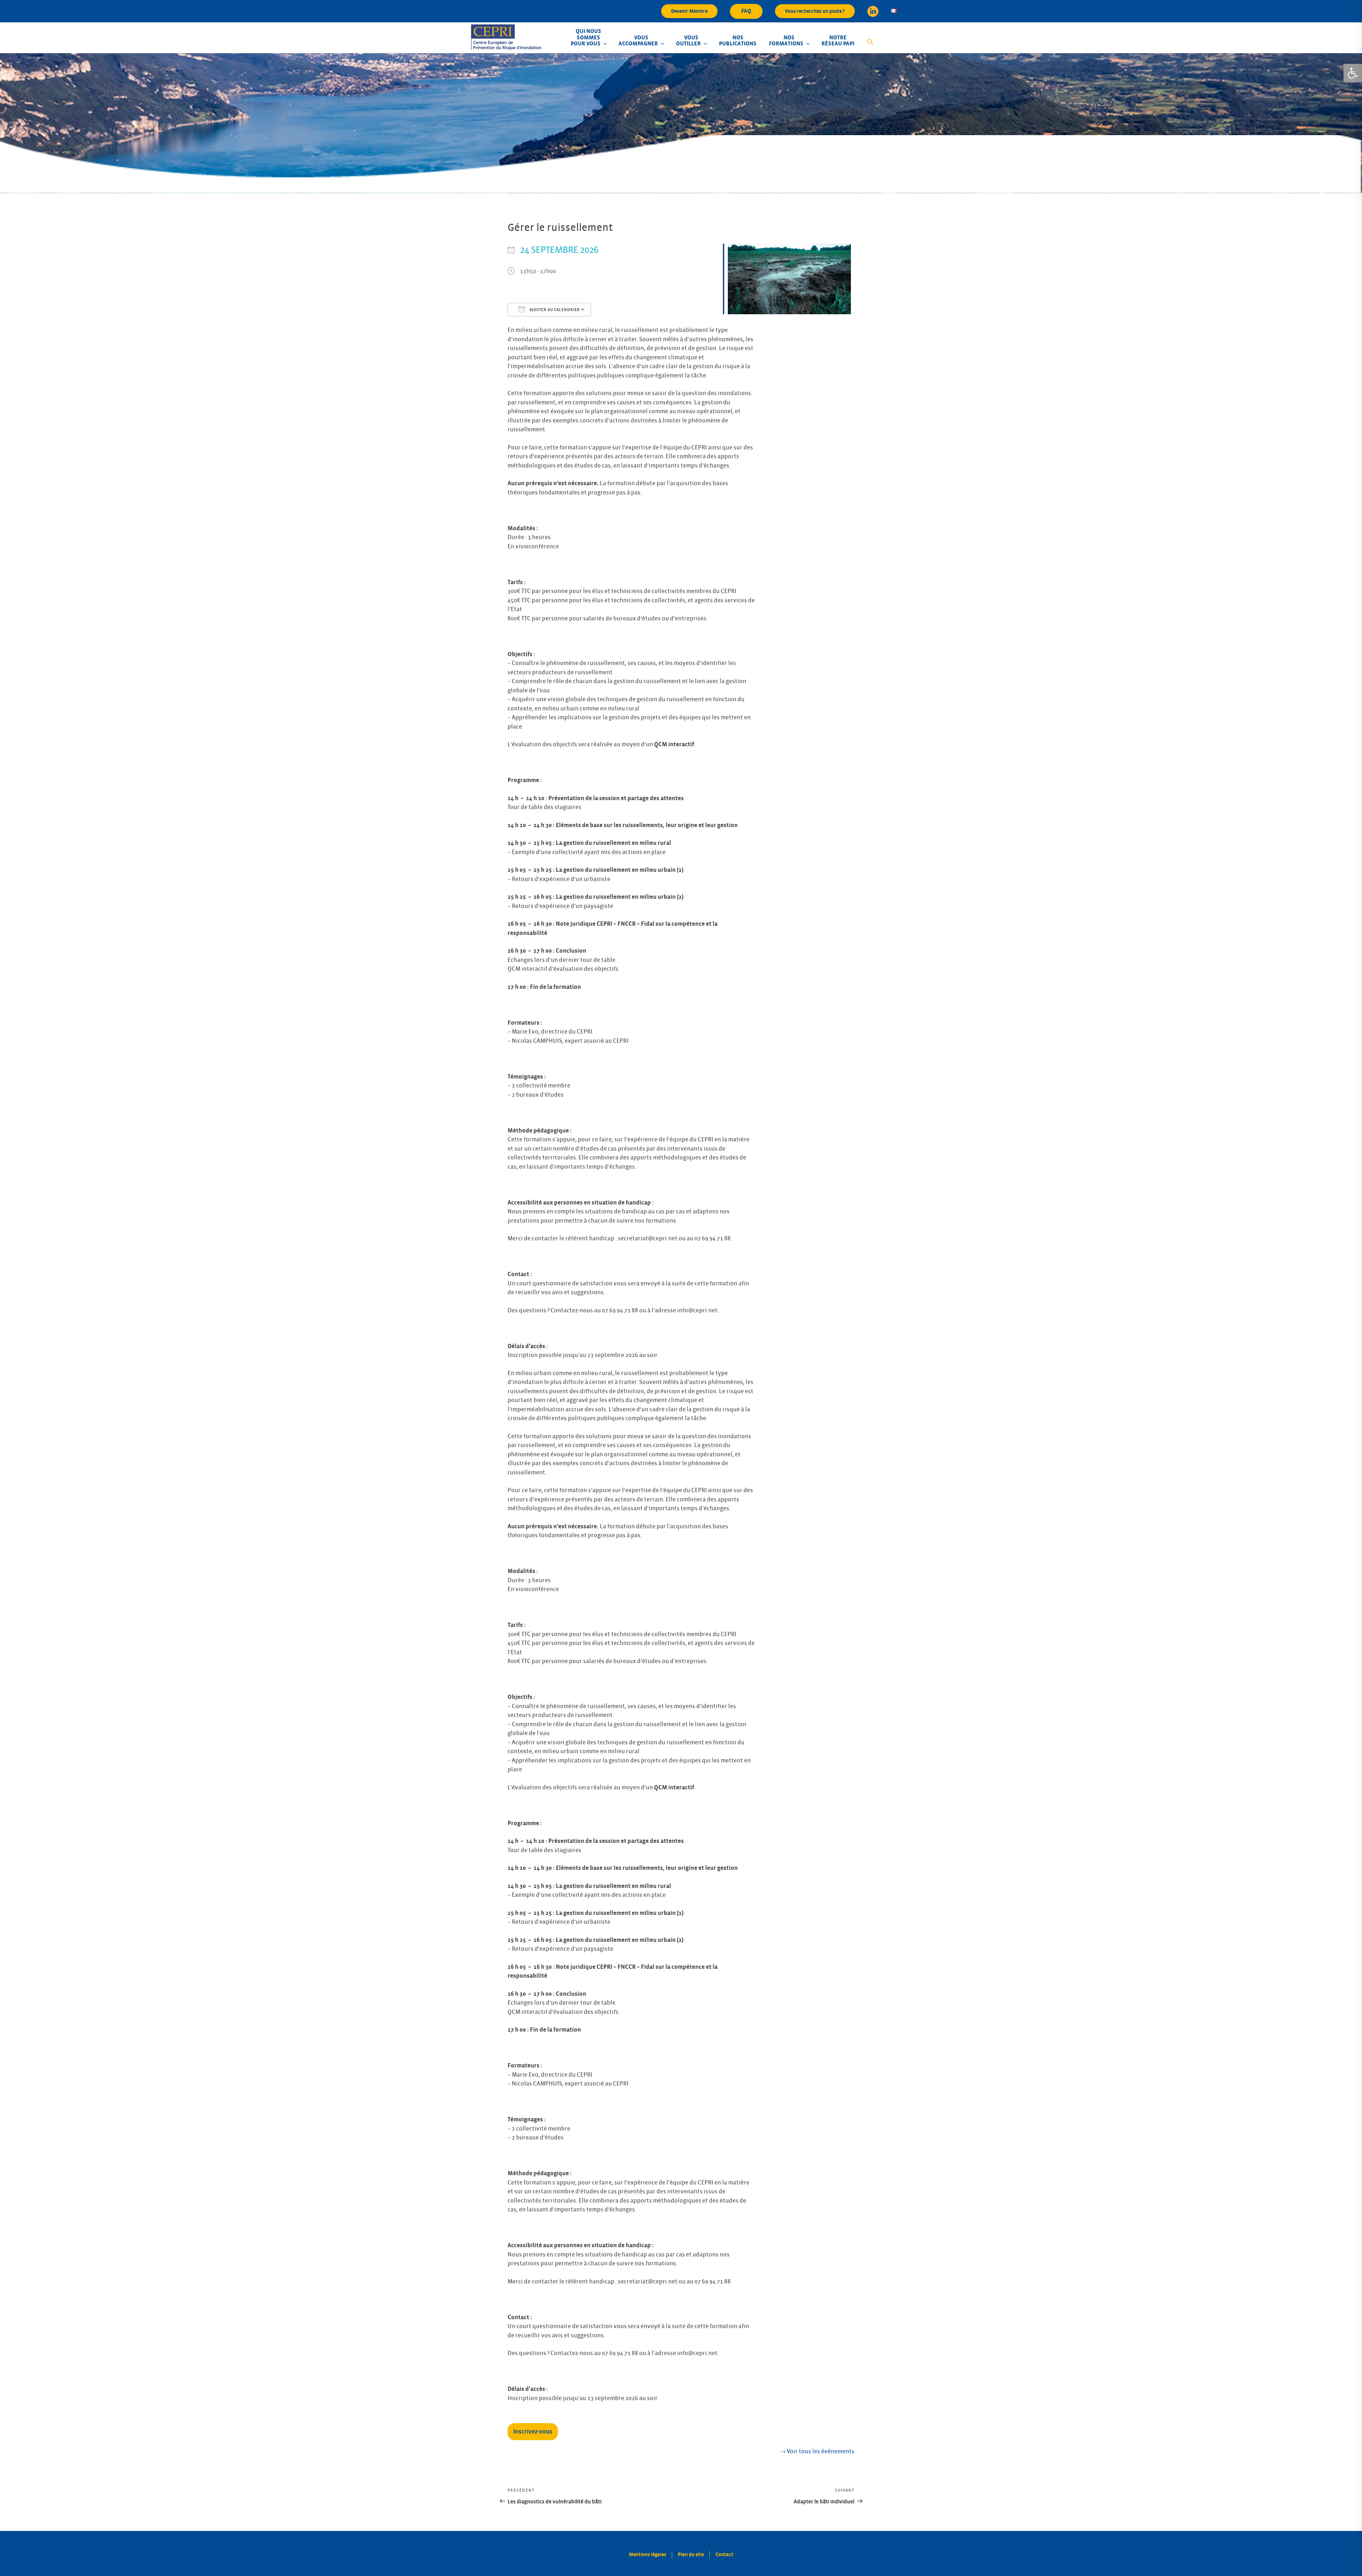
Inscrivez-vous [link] (533, 2432)
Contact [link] (724, 2555)
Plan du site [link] (691, 2555)
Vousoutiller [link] (688, 41)
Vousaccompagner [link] (638, 41)
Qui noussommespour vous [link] (586, 37)
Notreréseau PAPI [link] (838, 41)
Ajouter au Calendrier (554, 310)
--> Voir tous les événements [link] (817, 2452)
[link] (1353, 73)
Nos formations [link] (786, 41)
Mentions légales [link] (647, 2555)
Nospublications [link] (738, 41)
